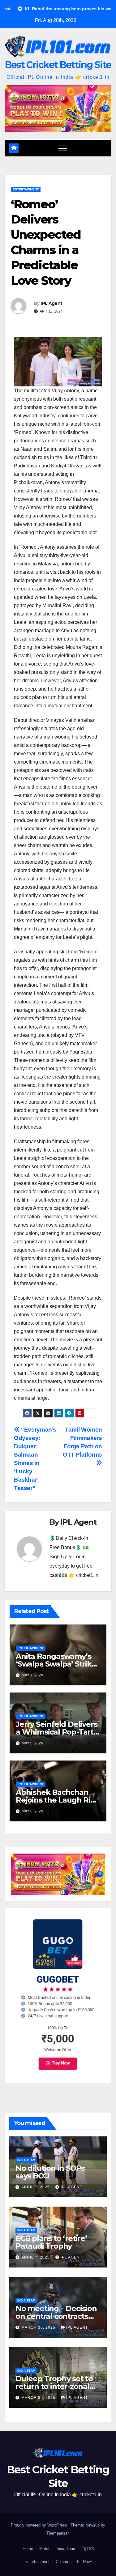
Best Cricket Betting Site (58, 65)
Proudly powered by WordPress (40, 2525)
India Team (26, 2160)
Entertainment (26, 189)
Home (28, 2549)
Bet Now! (84, 2562)
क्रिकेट (88, 2549)
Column (62, 2562)
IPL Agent (52, 303)
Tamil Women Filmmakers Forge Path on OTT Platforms (82, 1442)
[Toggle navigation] (63, 148)
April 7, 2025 (36, 2187)
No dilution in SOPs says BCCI (50, 2172)
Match (45, 2549)
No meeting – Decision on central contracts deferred (56, 2316)
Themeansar (57, 2533)
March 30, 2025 (39, 2327)
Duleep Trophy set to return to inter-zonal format (54, 2386)
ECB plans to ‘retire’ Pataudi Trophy (51, 2242)
